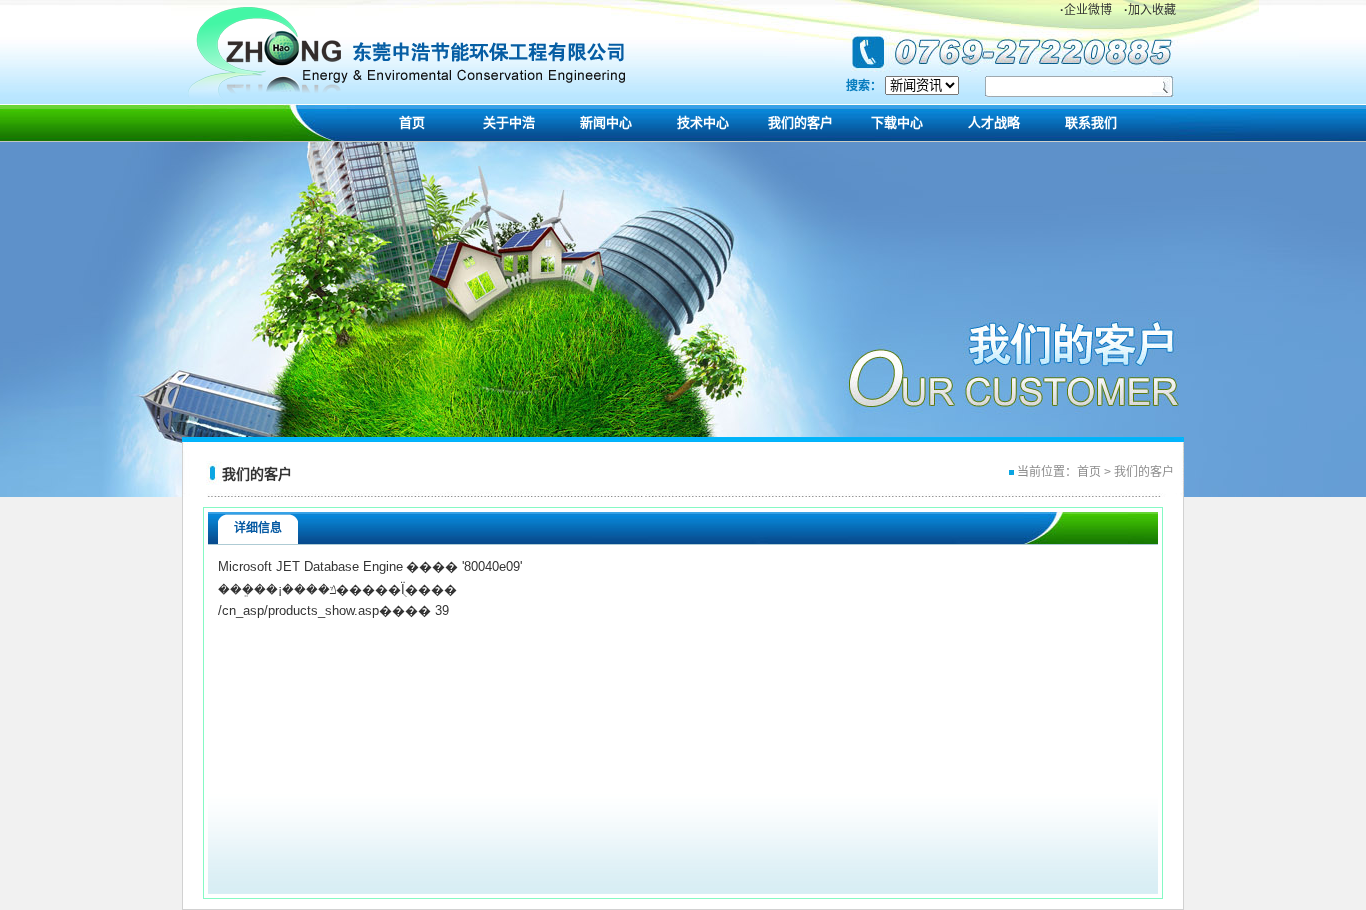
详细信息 (258, 528)
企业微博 (1086, 10)
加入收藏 (1150, 10)
